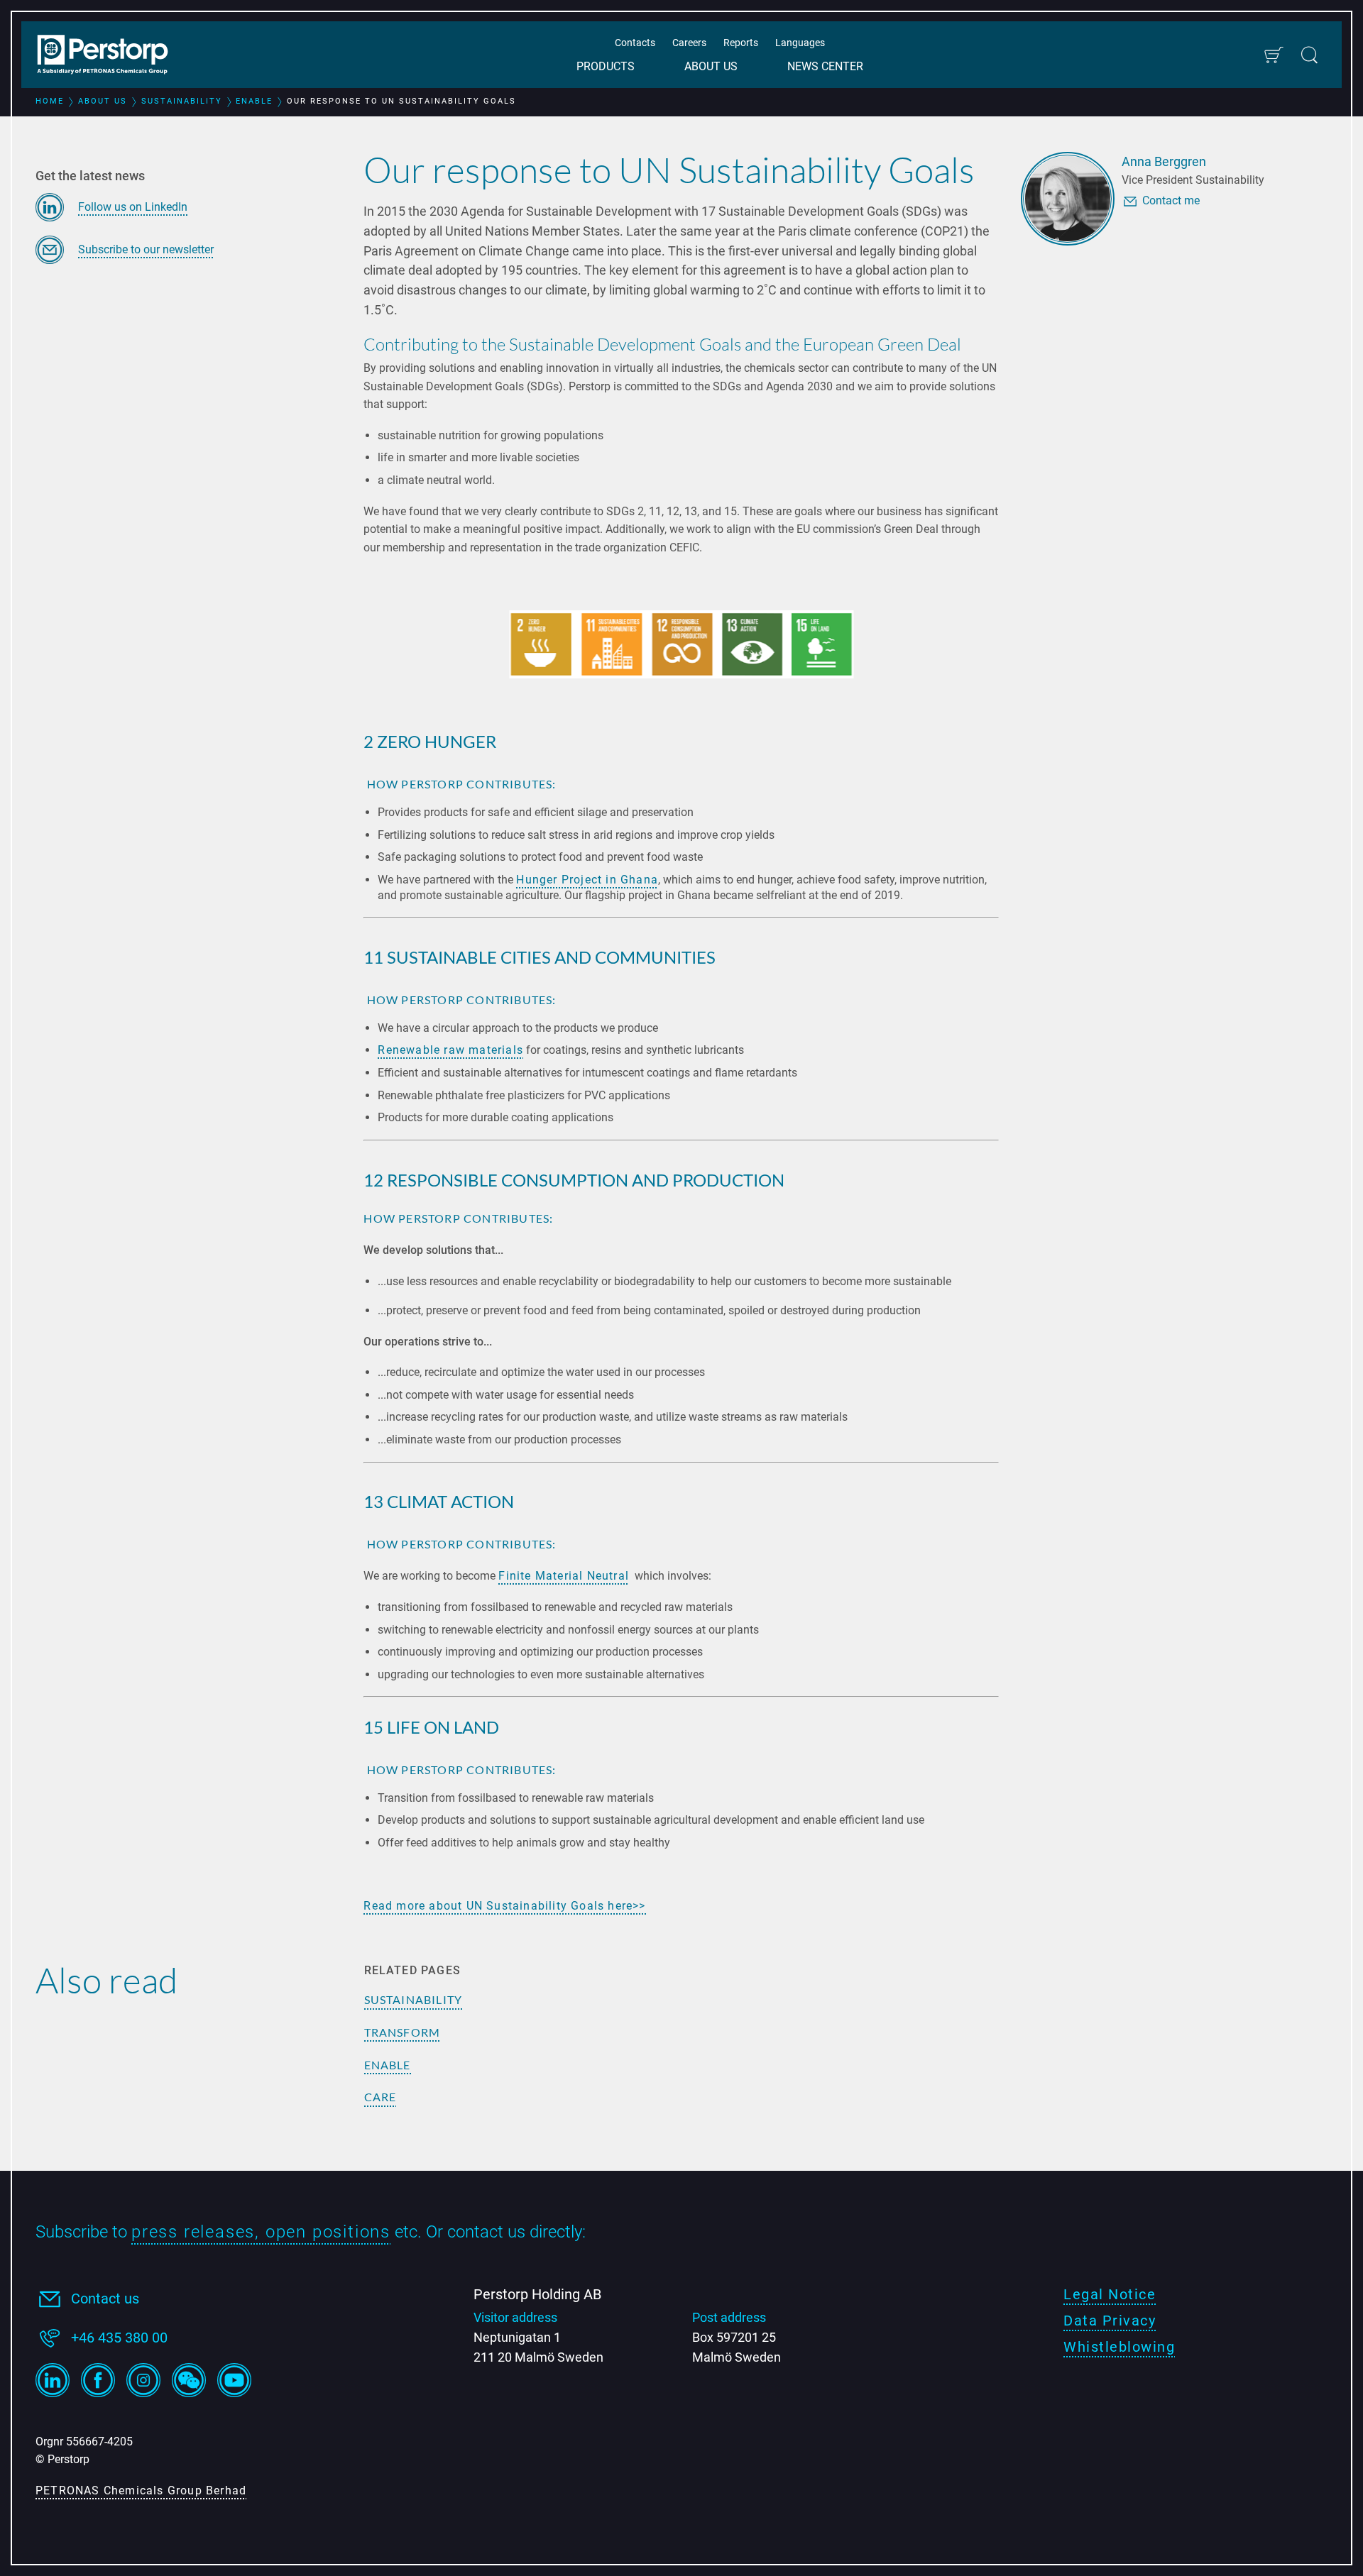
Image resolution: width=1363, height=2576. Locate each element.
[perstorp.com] (110, 56)
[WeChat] (189, 2380)
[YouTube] (234, 2380)
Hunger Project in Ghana (587, 880)
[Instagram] (143, 2380)
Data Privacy (1110, 2321)
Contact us (105, 2299)
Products (606, 66)
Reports (741, 43)
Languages (800, 43)
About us (711, 66)
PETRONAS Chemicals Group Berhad (141, 2490)
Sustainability (414, 1999)
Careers (689, 43)
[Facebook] (98, 2380)
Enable (388, 2065)
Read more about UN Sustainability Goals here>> (504, 1906)
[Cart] (1273, 55)
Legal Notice (1110, 2294)
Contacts (635, 43)
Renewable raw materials (450, 1050)
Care (381, 2097)
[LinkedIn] (53, 2380)
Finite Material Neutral (564, 1576)
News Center (825, 66)
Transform (403, 2032)
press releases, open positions (261, 2232)
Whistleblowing (1119, 2347)
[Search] (1309, 55)
